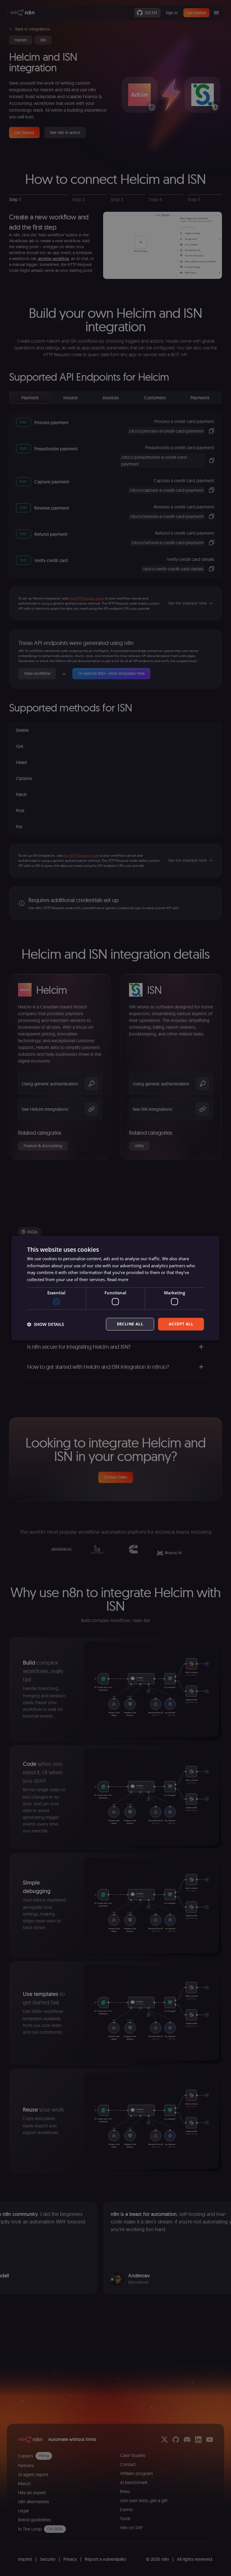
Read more (118, 1279)
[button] (45, 1324)
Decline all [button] (130, 1324)
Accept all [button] (181, 1324)
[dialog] (115, 1288)
